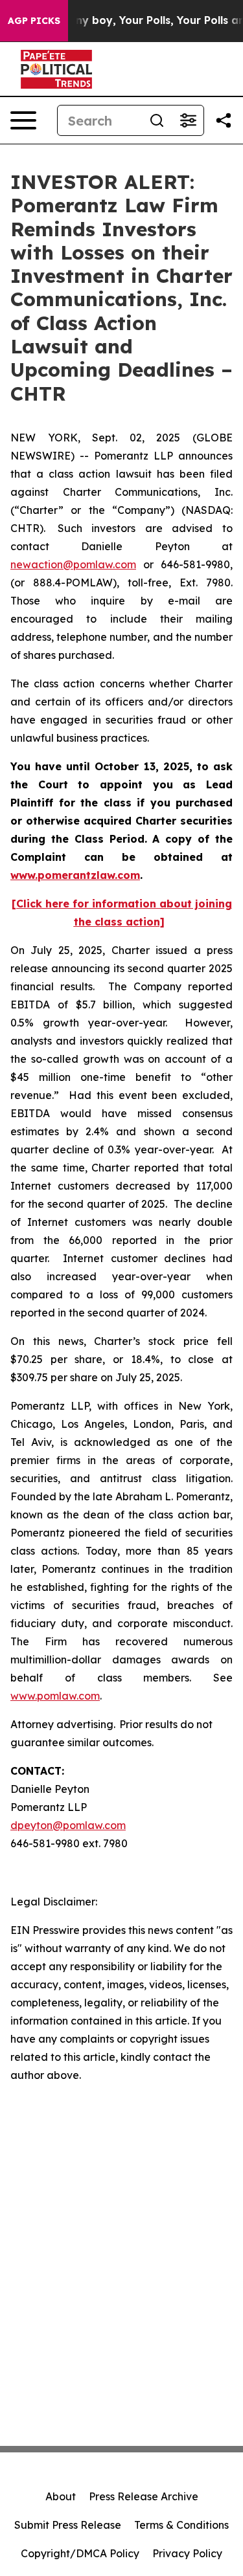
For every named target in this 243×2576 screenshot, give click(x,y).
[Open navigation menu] (23, 120)
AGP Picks (34, 21)
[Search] (157, 120)
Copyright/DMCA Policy (80, 2553)
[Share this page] (224, 120)
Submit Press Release (68, 2525)
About (61, 2496)
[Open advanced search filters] (188, 120)
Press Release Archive (144, 2496)
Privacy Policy (187, 2553)
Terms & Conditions (181, 2525)
